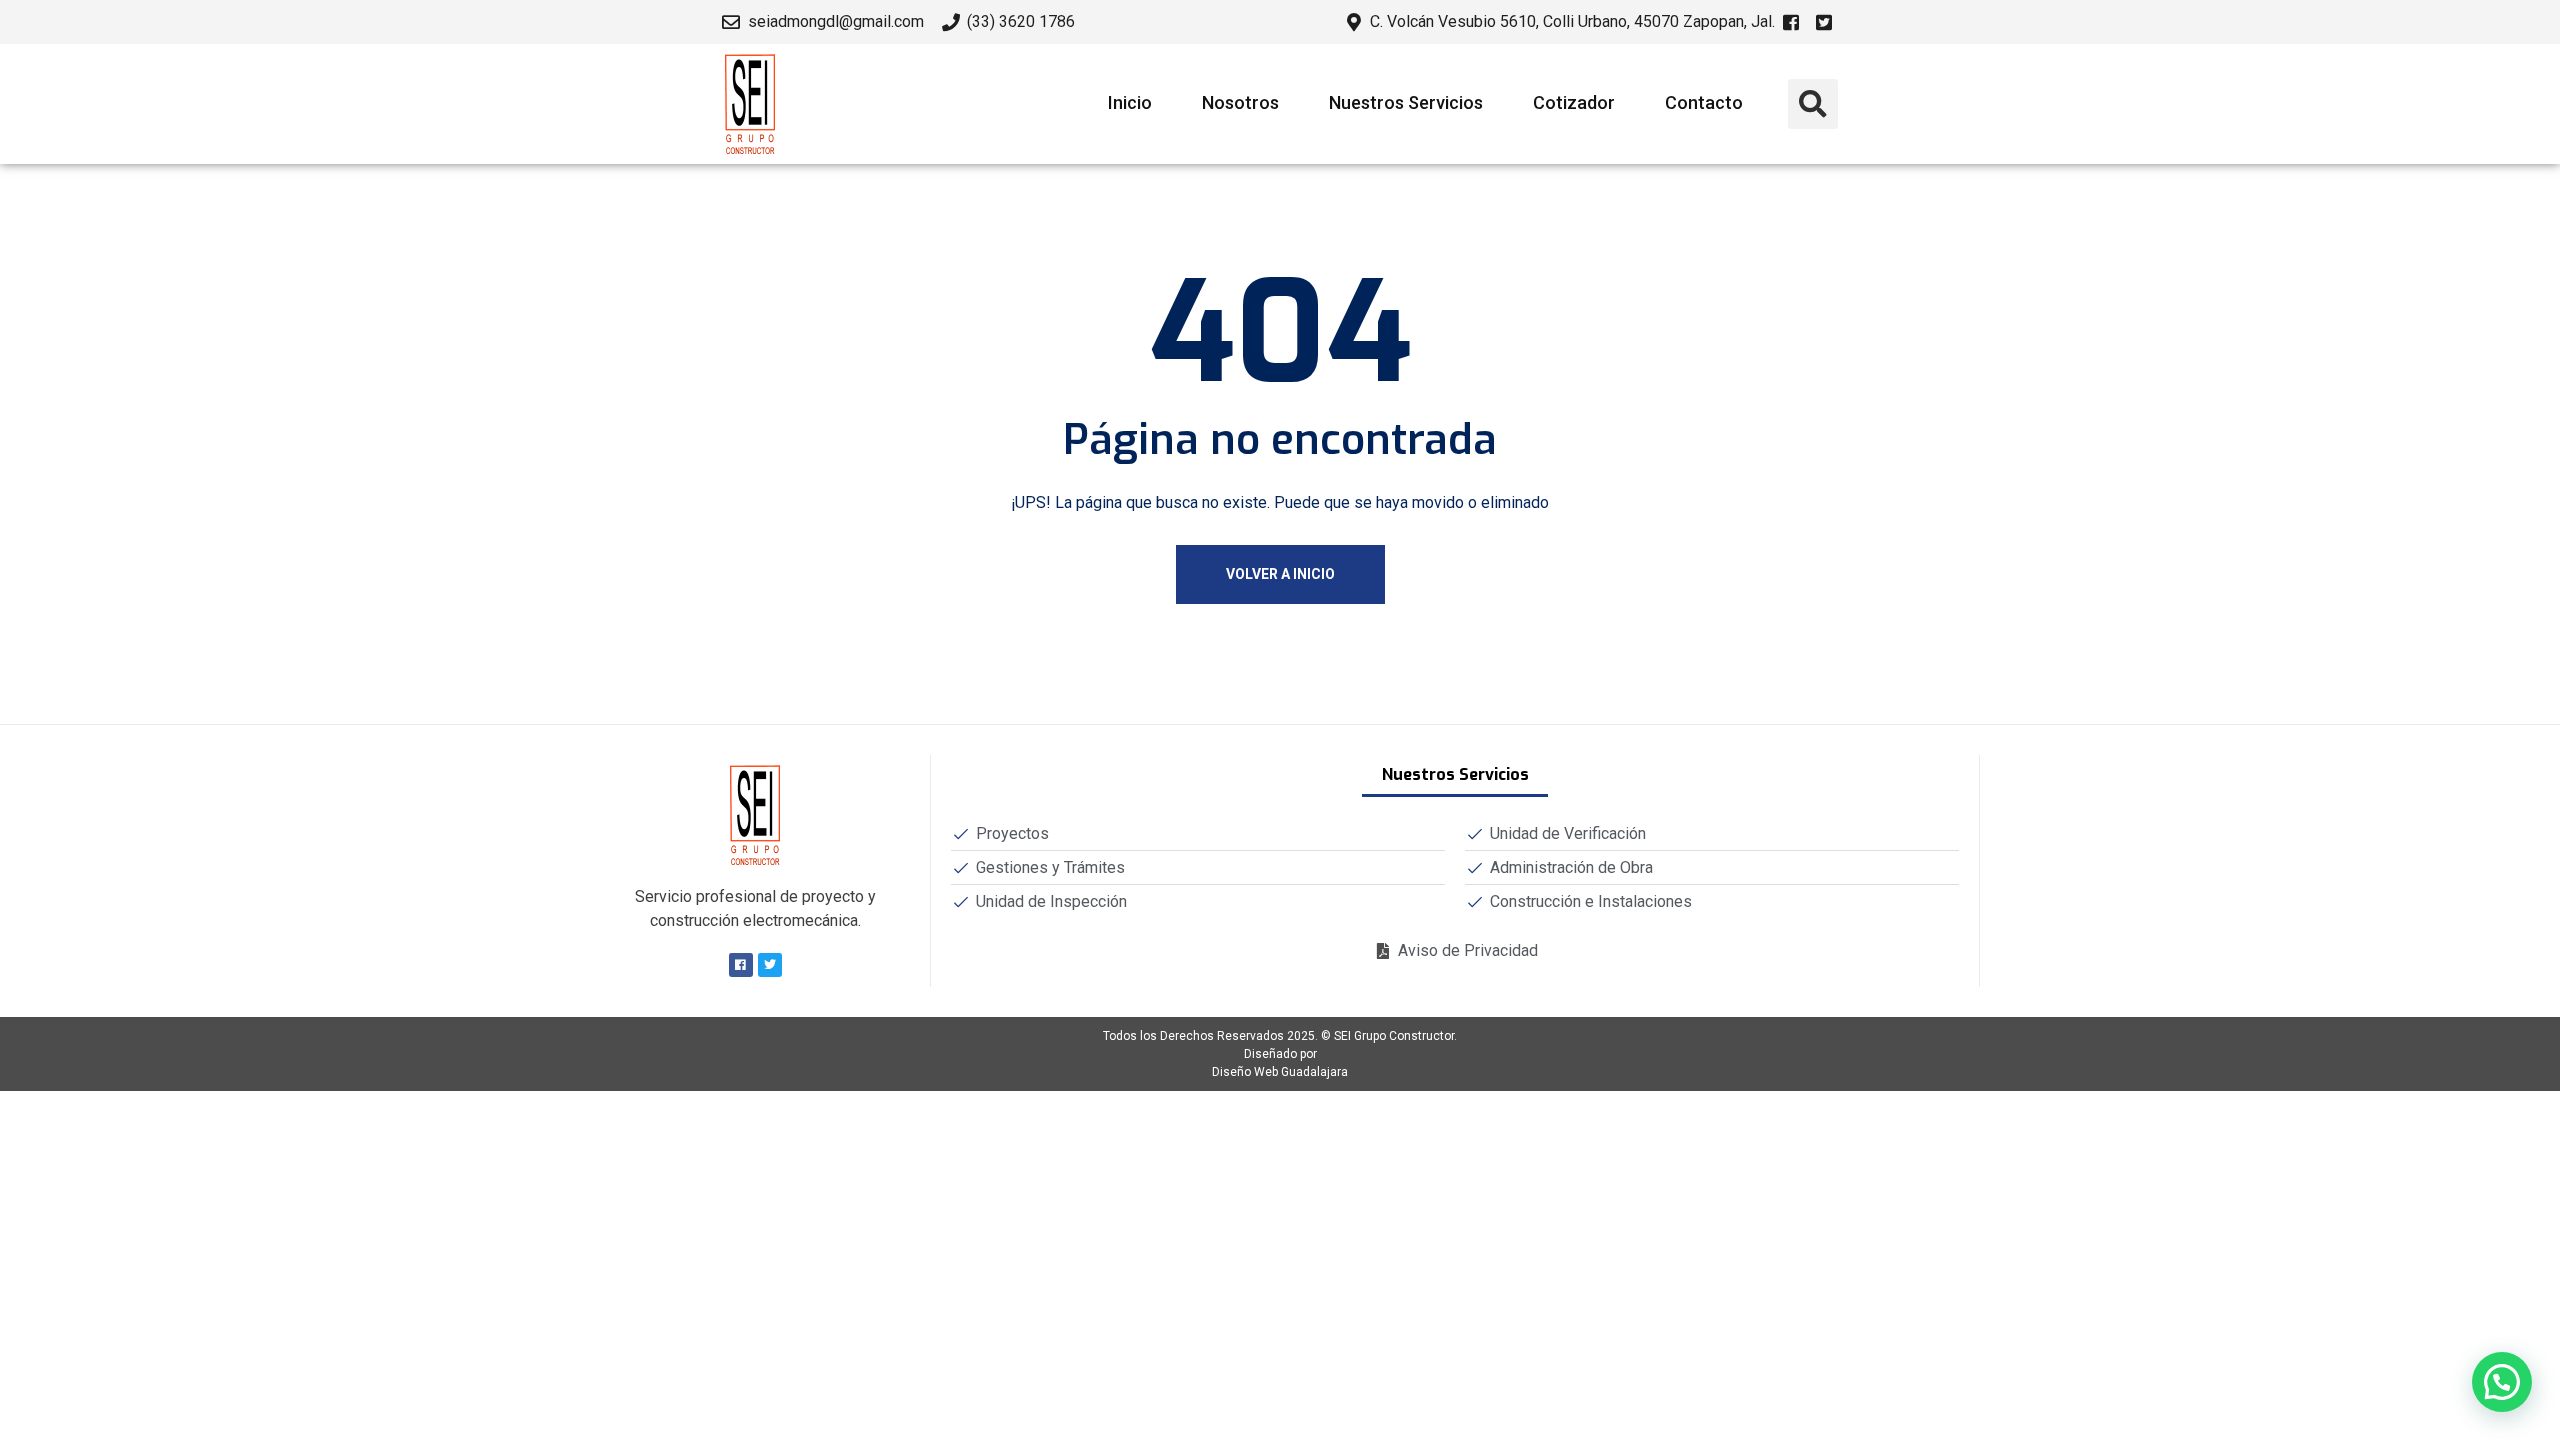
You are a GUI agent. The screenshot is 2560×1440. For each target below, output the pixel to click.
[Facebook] (741, 965)
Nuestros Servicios (1406, 102)
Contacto (1704, 102)
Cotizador (1574, 102)
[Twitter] (770, 965)
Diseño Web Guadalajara (1280, 1072)
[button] (1813, 104)
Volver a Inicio (1280, 574)
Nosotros (1240, 102)
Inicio (1130, 102)
